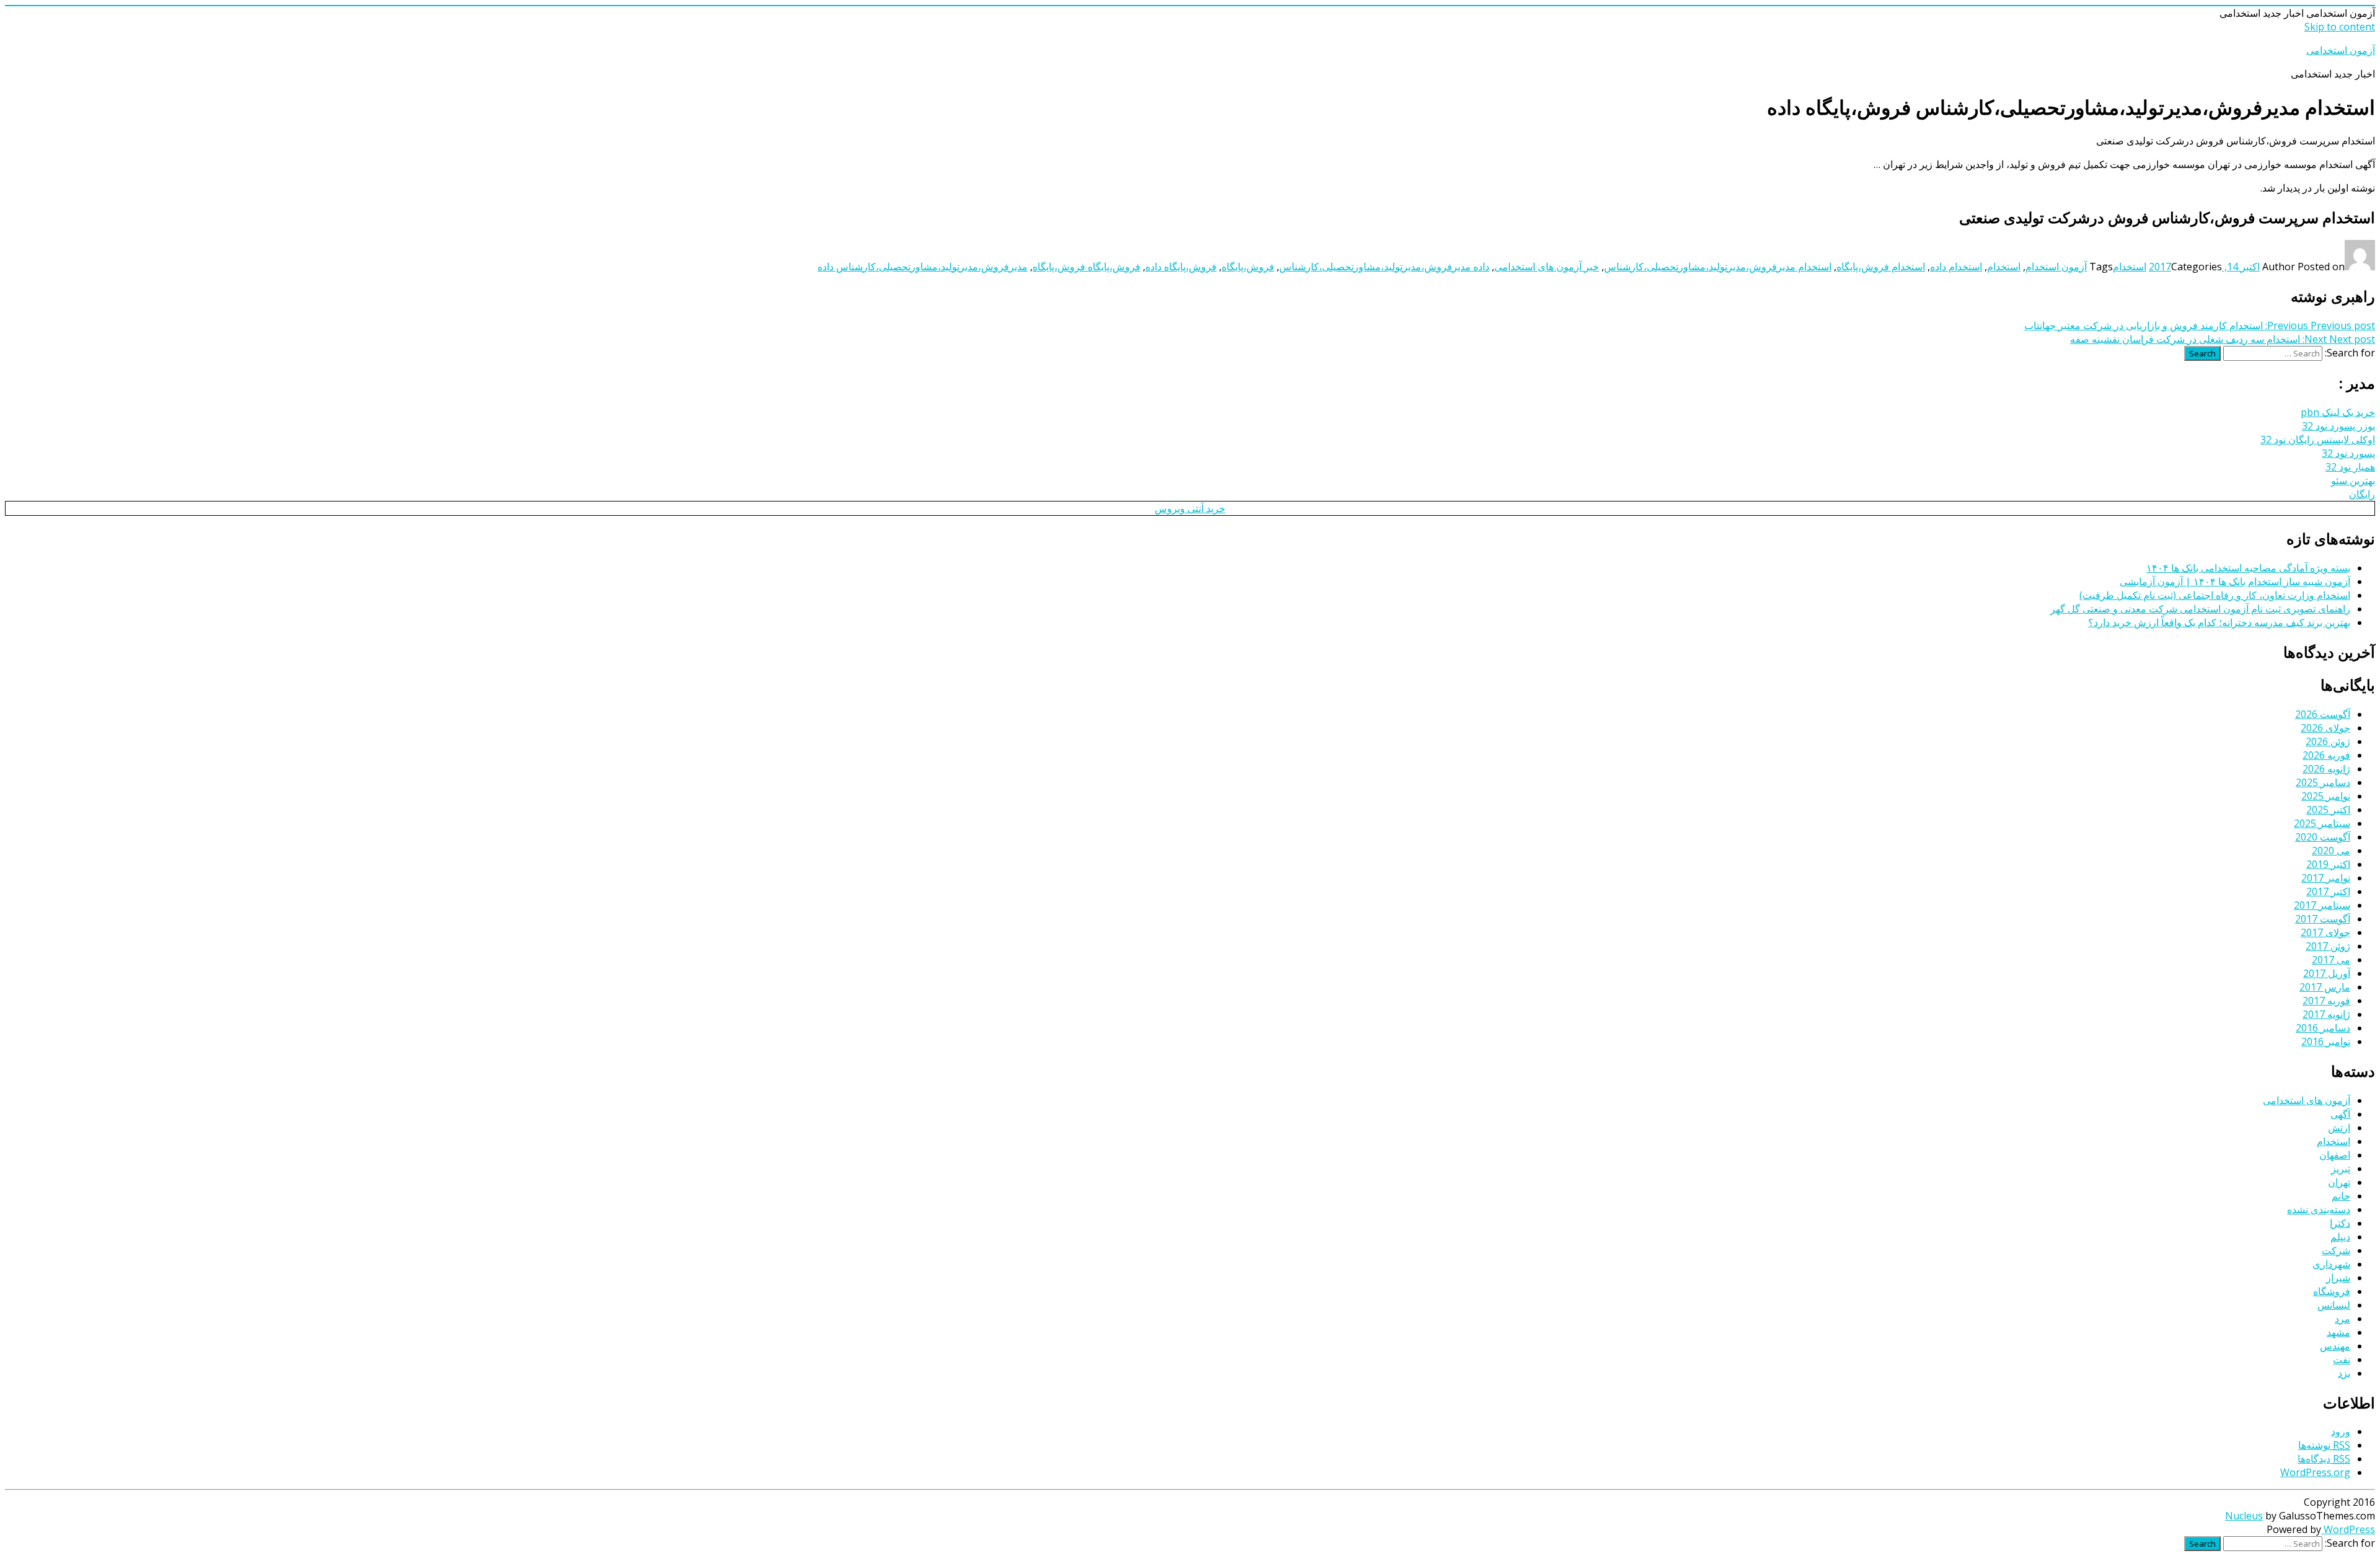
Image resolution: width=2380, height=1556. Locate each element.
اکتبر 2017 (2328, 891)
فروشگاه (2332, 1291)
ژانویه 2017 (2326, 1014)
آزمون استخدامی (2341, 50)
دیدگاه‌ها (2324, 1459)
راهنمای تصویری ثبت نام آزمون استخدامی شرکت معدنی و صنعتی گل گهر (2200, 609)
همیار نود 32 (2350, 467)
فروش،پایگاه (1248, 267)
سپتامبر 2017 (2322, 905)
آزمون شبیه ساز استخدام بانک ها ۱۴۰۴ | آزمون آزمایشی (2235, 581)
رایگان (2362, 494)
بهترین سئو (2353, 480)
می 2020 (2331, 851)
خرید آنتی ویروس (1190, 508)
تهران (2339, 1182)
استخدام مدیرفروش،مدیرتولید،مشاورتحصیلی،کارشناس (1718, 267)
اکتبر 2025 (2328, 810)
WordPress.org (2315, 1472)
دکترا (2340, 1223)
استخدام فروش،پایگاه (1881, 267)
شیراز (2338, 1278)
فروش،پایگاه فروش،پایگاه (1086, 267)
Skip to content (2340, 27)
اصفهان (2335, 1155)
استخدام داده (1956, 267)
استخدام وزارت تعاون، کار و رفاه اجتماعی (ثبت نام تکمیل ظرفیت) (2215, 595)
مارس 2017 (2325, 987)
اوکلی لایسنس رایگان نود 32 (2318, 440)
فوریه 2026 (2326, 755)
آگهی (2340, 1114)
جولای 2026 (2325, 728)
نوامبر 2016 (2326, 1041)
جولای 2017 (2325, 932)
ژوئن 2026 (2328, 741)
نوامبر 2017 (2326, 878)
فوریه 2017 (2326, 1001)
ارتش (2339, 1128)
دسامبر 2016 (2323, 1028)
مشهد (2338, 1332)
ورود (2341, 1431)
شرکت (2336, 1250)
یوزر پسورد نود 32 (2338, 426)
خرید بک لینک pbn (2338, 412)
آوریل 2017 (2327, 973)
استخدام (2130, 267)
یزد (2344, 1373)
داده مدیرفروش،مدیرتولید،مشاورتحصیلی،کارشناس (1384, 267)
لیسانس (2334, 1305)
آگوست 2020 (2323, 837)
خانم (2341, 1196)
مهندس (2335, 1346)
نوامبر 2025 (2326, 796)
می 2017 (2331, 960)
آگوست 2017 (2323, 919)
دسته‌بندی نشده (2319, 1209)
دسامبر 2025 (2323, 782)
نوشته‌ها (2324, 1445)
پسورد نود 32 (2348, 453)
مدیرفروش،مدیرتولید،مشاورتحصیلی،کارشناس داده (923, 267)
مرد (2343, 1319)
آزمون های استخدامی (2307, 1100)
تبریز (2341, 1169)
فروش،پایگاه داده (1181, 267)
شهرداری (2331, 1264)
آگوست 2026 (2323, 714)
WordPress (2348, 1529)
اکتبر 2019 (2328, 864)
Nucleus (2244, 1516)
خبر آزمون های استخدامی (1547, 267)
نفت (2342, 1359)
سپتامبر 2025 (2322, 823)
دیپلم (2340, 1237)
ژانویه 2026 (2326, 769)
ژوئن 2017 (2328, 946)
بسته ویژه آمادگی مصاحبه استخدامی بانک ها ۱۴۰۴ (2248, 568)
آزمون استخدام (2056, 267)
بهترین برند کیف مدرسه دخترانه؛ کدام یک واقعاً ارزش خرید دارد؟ (2219, 622)
